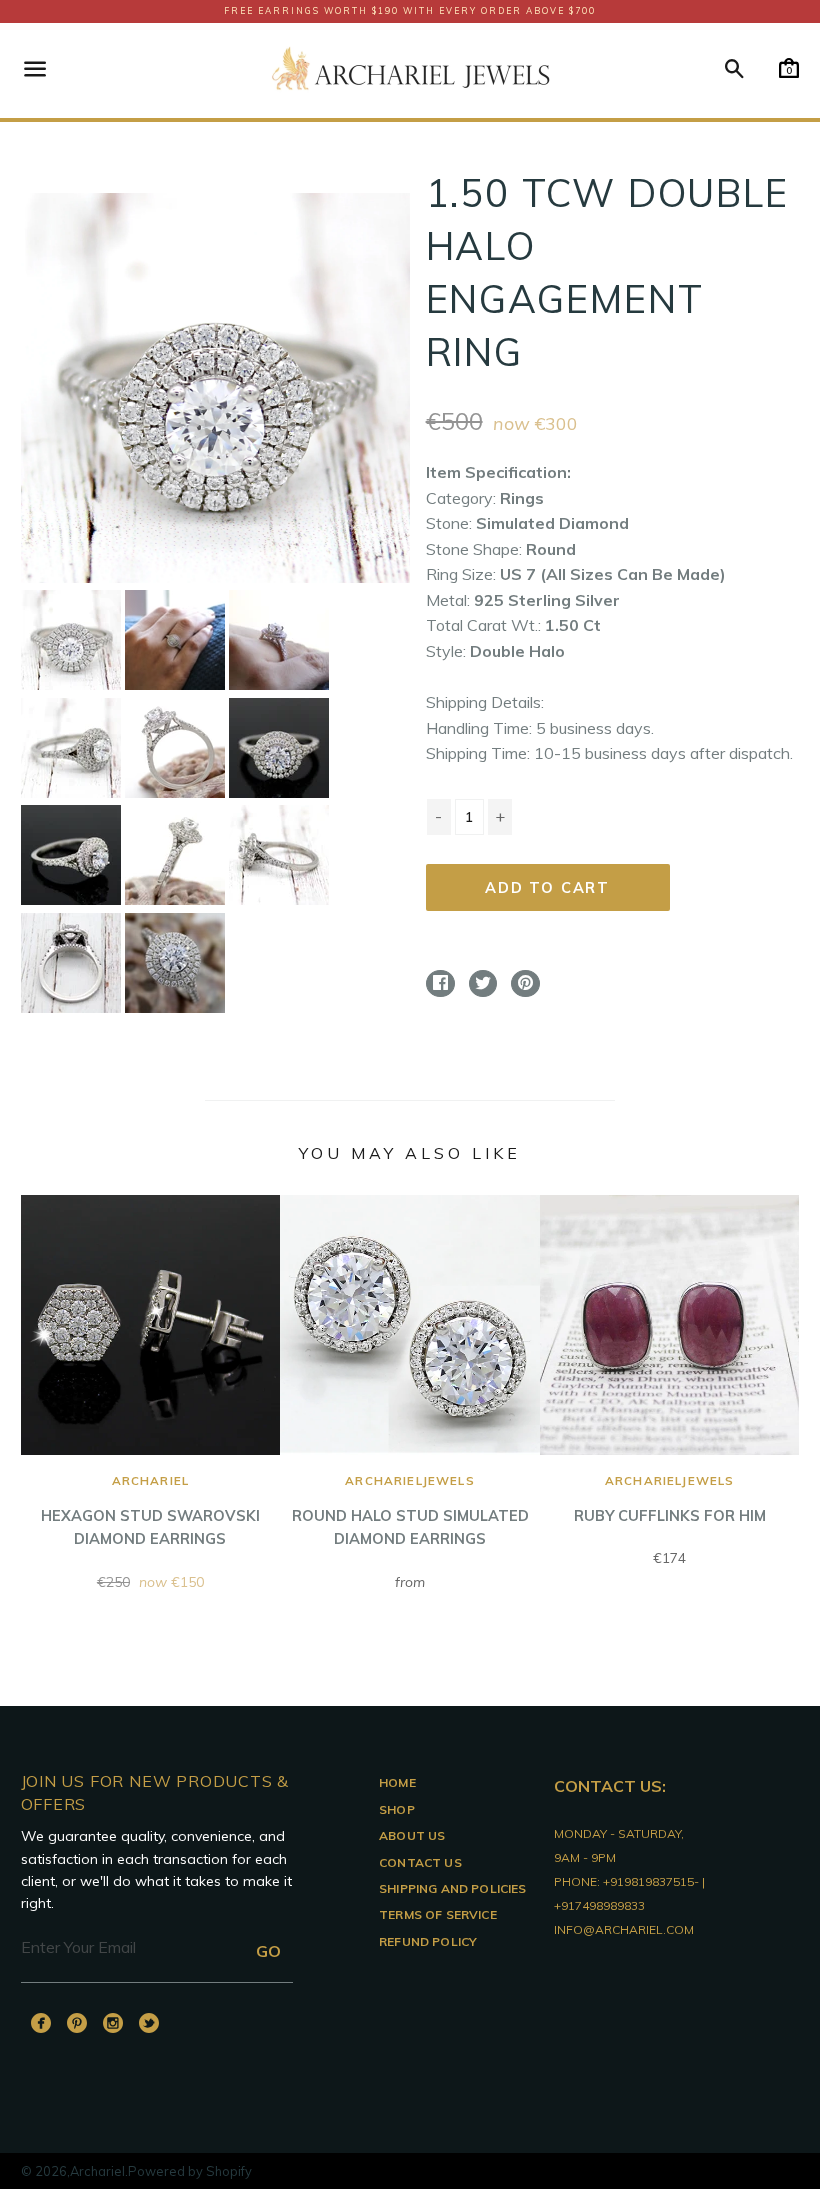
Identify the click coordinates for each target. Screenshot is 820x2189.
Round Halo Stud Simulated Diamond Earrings (410, 1510)
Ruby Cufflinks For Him (670, 1498)
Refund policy (428, 1941)
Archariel (97, 2171)
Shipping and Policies (452, 1888)
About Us (412, 1835)
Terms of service (438, 1914)
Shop (397, 1809)
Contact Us (420, 1862)
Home (397, 1782)
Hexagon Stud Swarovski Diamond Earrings (150, 1510)
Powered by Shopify (190, 2171)
